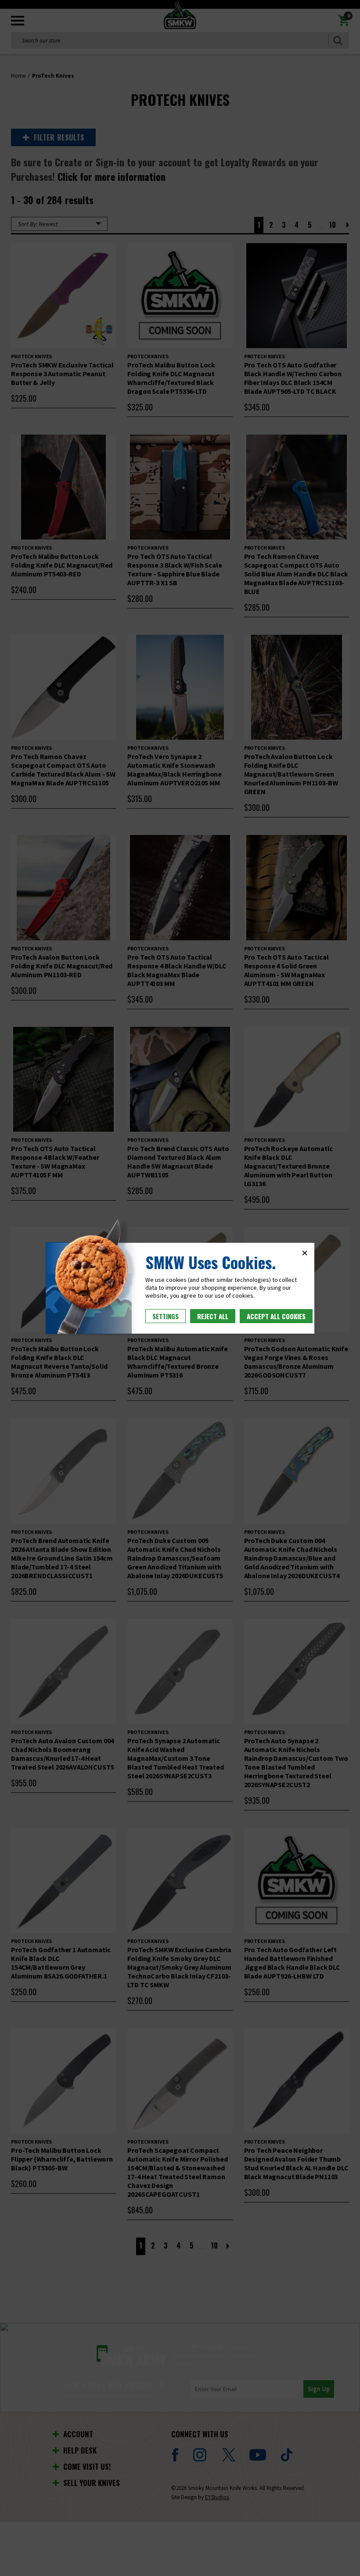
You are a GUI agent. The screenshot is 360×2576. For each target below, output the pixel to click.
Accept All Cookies (276, 1316)
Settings (166, 1316)
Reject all (213, 1316)
